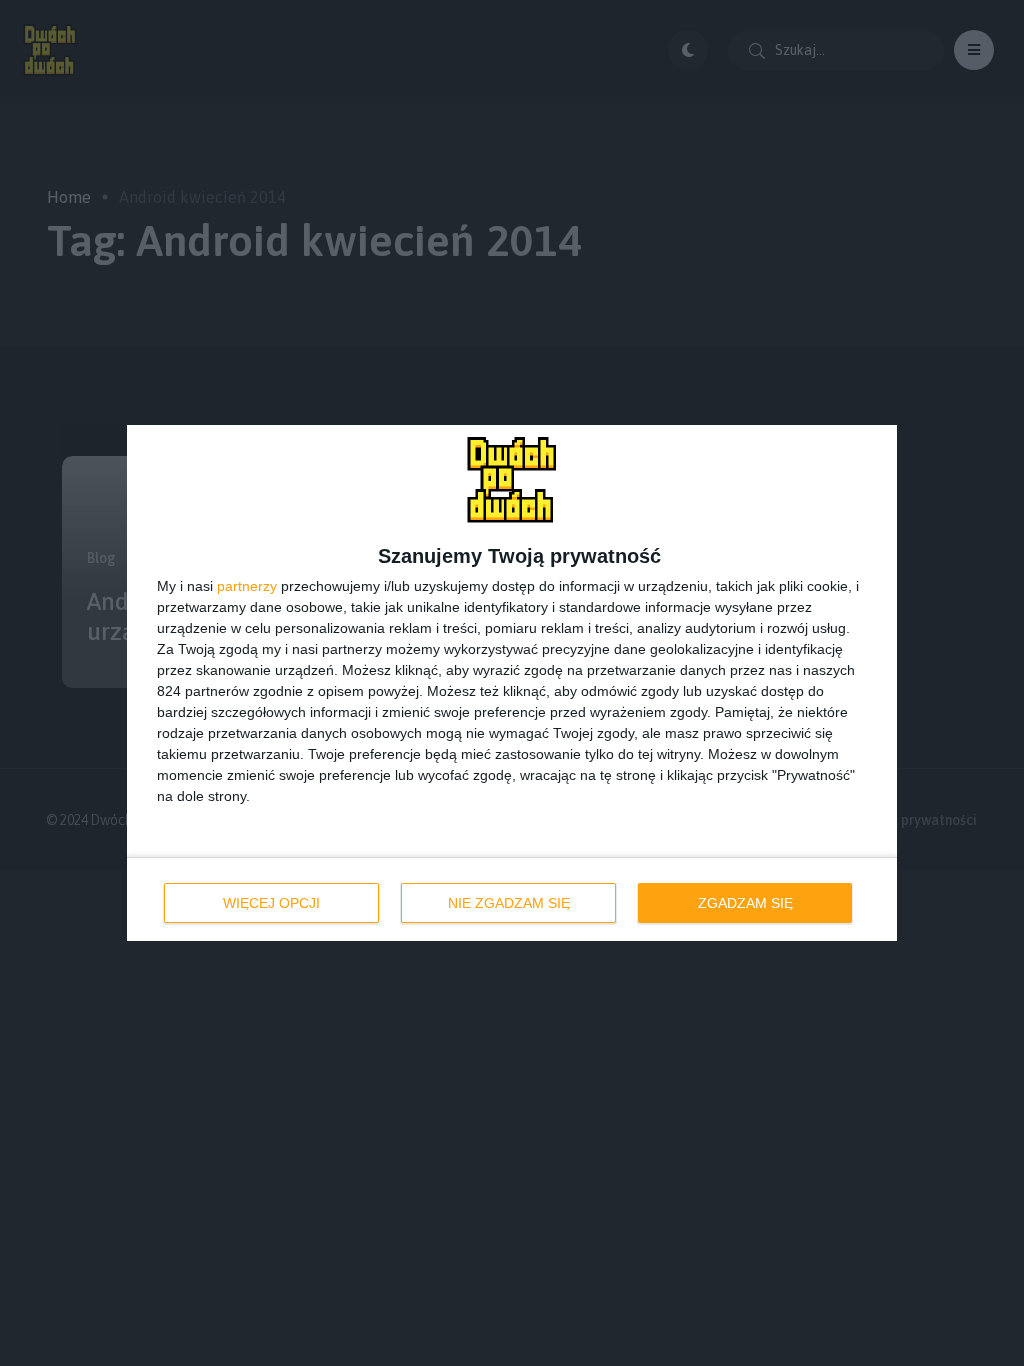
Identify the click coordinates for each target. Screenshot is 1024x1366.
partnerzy (247, 586)
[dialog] (512, 683)
